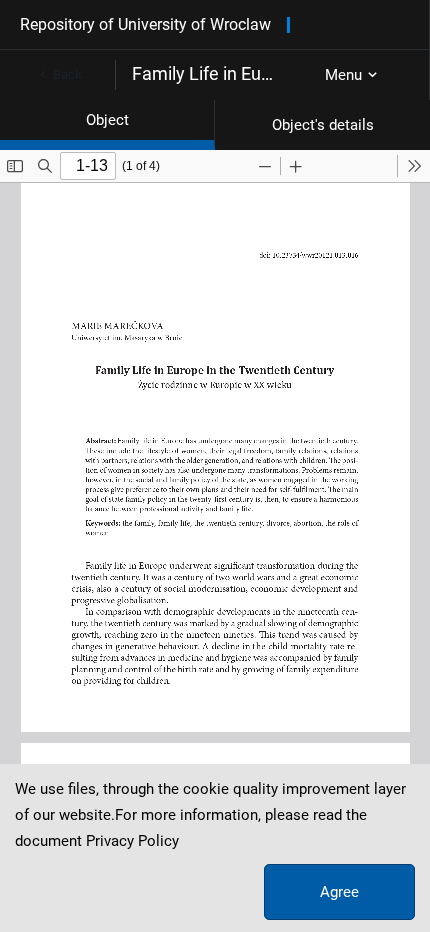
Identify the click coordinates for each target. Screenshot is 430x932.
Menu (343, 75)
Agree (339, 892)
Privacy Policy (132, 841)
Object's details (323, 125)
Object (107, 120)
